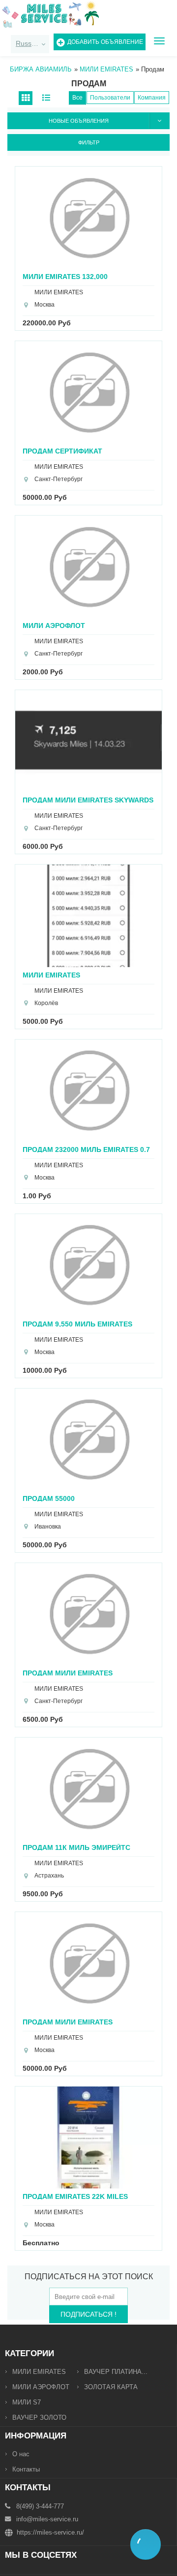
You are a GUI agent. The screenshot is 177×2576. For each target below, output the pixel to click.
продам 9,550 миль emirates (77, 1324)
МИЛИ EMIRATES (39, 2372)
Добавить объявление (105, 42)
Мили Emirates (51, 975)
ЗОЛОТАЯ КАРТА (111, 2387)
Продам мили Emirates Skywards (88, 800)
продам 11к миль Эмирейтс (76, 1847)
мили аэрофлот (54, 625)
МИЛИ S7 (27, 2402)
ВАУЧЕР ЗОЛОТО (39, 2418)
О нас (21, 2454)
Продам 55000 (49, 1498)
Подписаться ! (88, 2314)
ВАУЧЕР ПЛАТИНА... (116, 2372)
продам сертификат (62, 451)
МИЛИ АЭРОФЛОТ (41, 2387)
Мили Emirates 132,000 (65, 276)
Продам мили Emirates (68, 1673)
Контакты (26, 2469)
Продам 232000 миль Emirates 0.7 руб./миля (86, 1149)
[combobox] (30, 44)
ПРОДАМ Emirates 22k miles (75, 2196)
